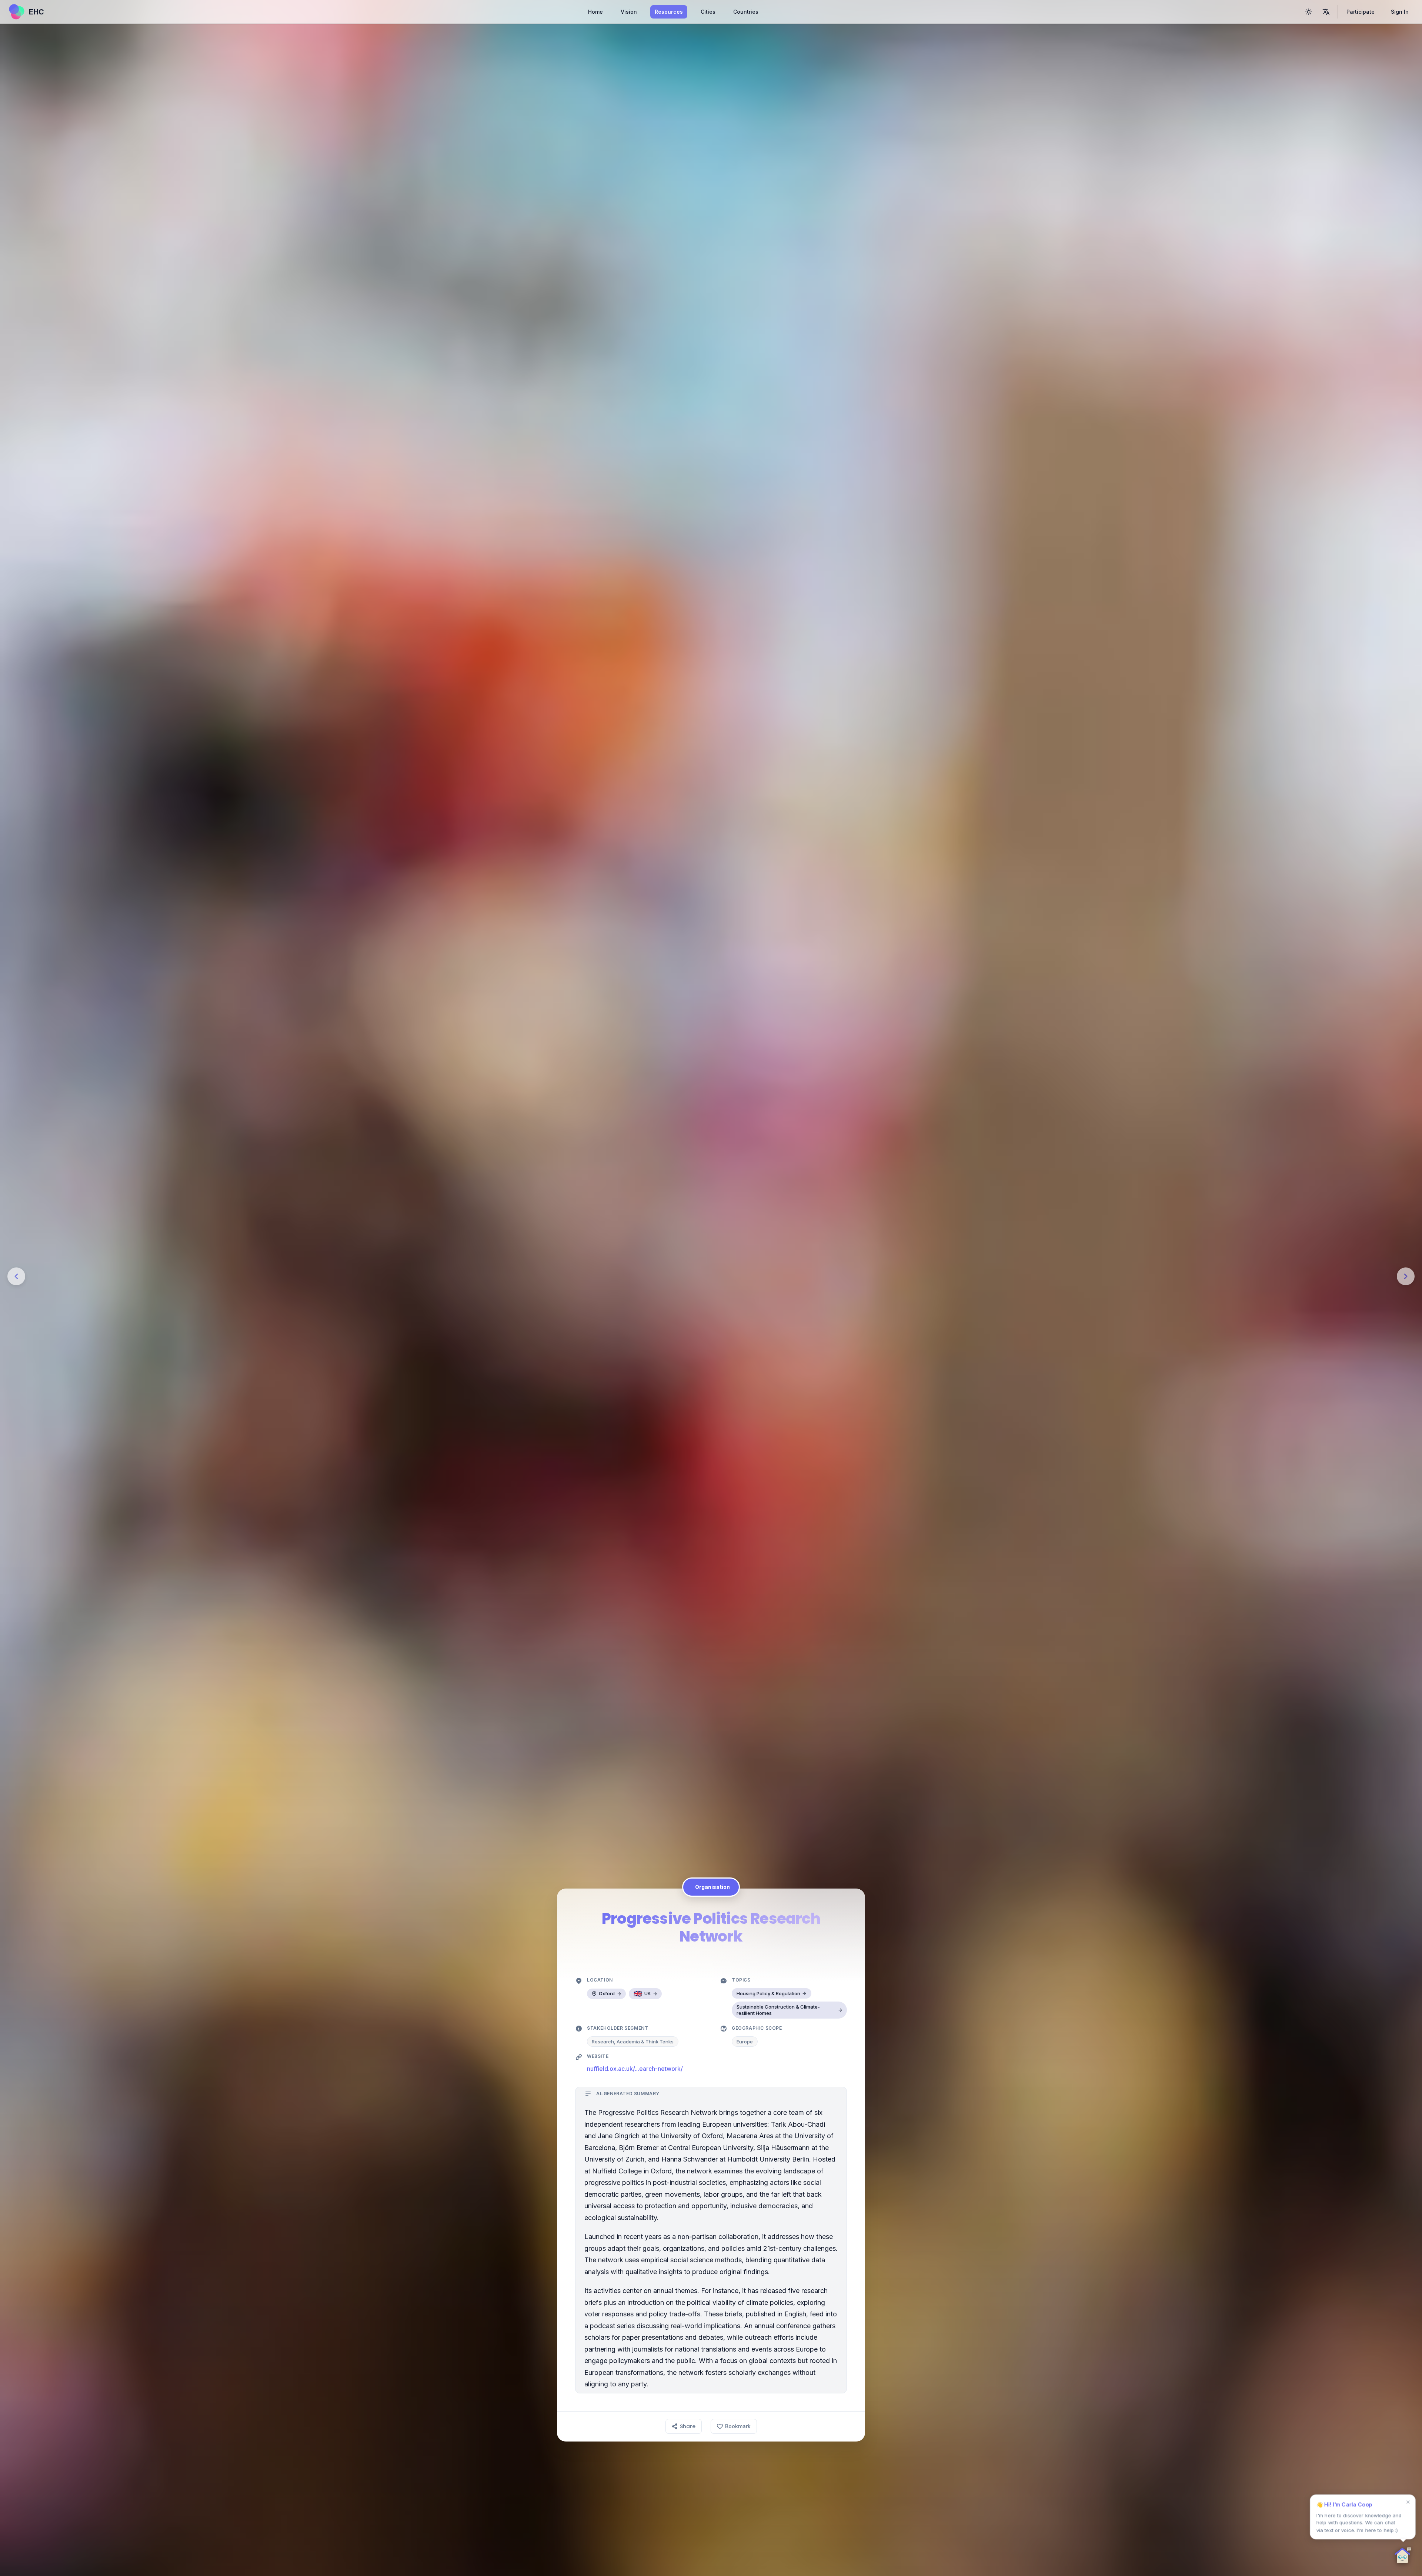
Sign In (1400, 12)
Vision (629, 12)
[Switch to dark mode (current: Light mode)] (1309, 12)
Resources (669, 12)
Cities (708, 12)
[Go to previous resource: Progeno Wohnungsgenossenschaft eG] (16, 1276)
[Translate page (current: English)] (1326, 12)
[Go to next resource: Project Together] (1406, 1276)
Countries (746, 12)
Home (595, 12)
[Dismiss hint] (1408, 2502)
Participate (1361, 12)
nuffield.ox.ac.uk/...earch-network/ (635, 2069)
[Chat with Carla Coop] (1403, 2557)
